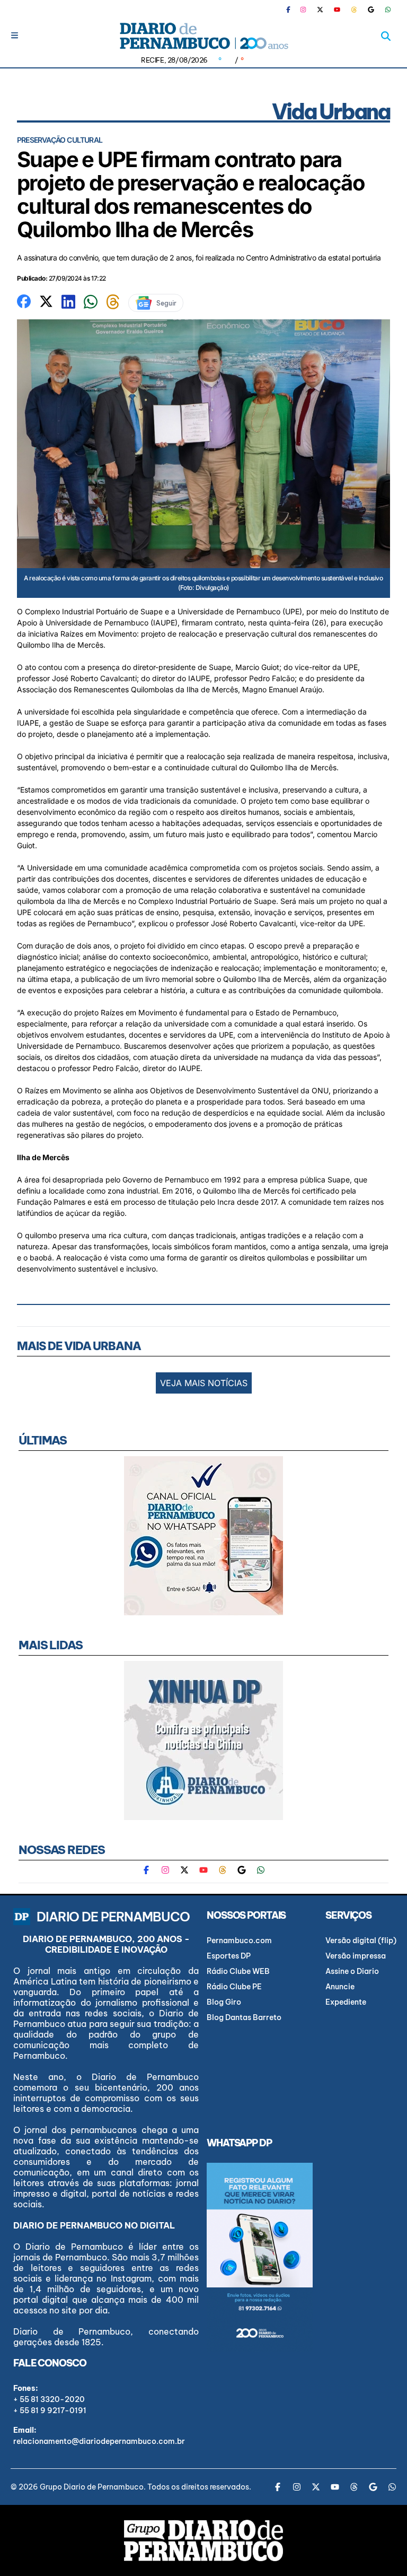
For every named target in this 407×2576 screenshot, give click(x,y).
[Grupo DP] (203, 2540)
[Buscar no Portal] (386, 36)
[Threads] (354, 10)
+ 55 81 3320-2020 (49, 2399)
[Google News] (371, 10)
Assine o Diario (352, 1971)
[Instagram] (303, 10)
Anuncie (340, 1987)
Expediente (346, 2002)
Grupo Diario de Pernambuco (92, 2487)
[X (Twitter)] (320, 10)
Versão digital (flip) (361, 1940)
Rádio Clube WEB (238, 1971)
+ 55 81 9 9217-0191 (50, 2410)
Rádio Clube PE (234, 1987)
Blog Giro (224, 2002)
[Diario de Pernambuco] (203, 36)
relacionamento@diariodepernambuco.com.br (99, 2441)
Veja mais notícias (204, 1383)
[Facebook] (293, 10)
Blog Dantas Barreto (244, 2017)
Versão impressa (356, 1956)
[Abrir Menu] (15, 35)
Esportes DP (229, 1956)
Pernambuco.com (239, 1940)
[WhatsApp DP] (388, 10)
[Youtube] (337, 10)
